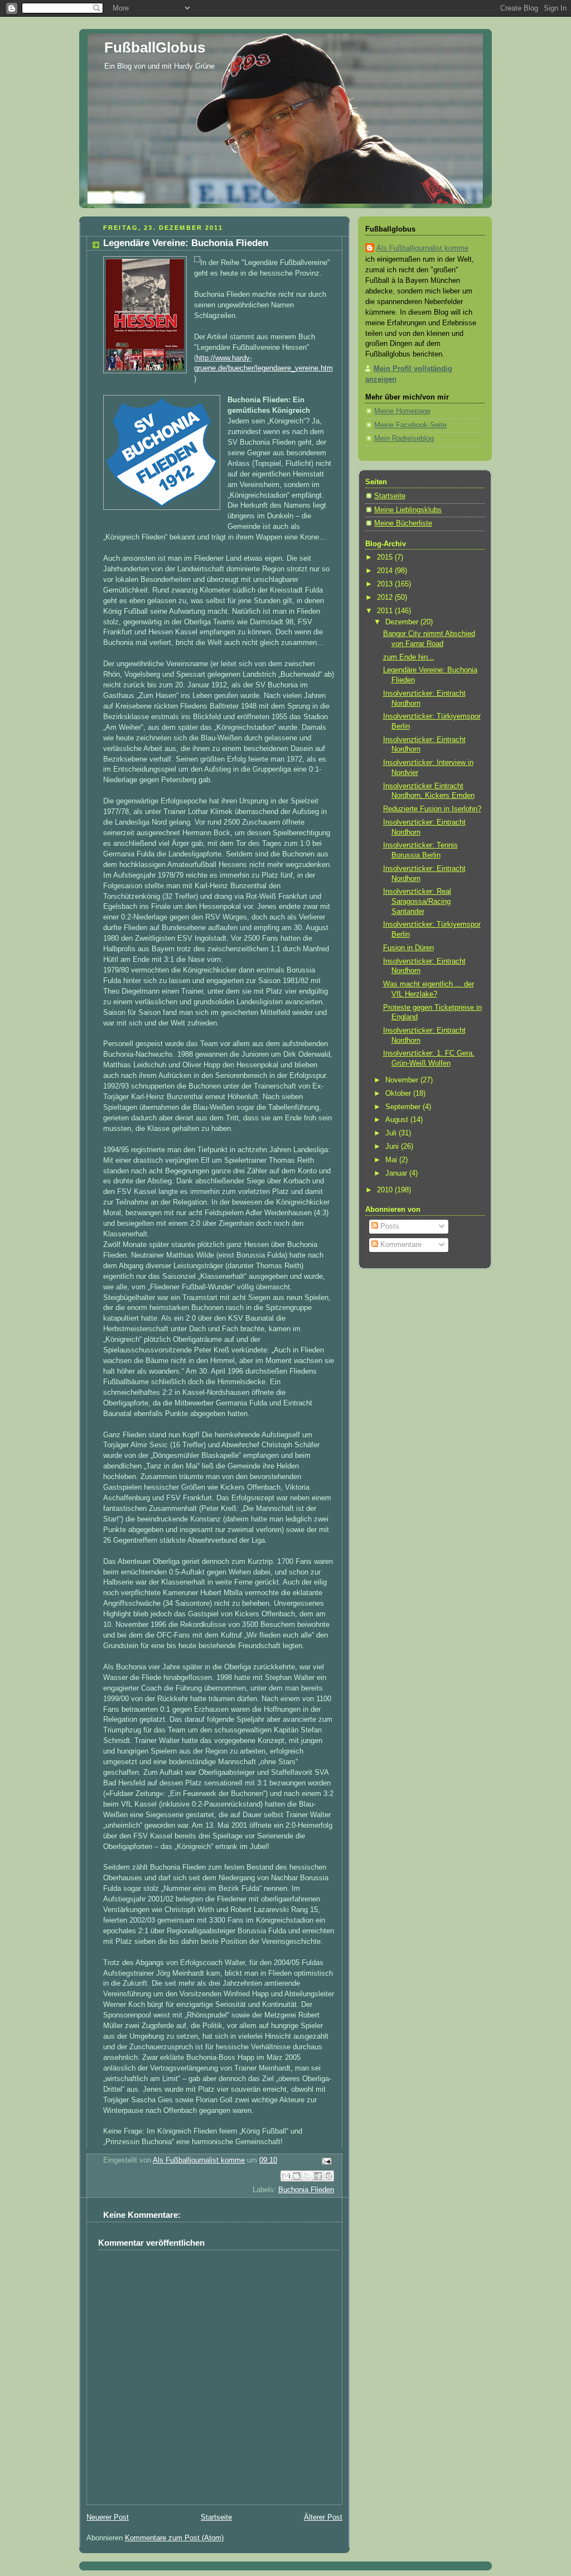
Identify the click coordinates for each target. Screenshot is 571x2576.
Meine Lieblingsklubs (408, 510)
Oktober (399, 1094)
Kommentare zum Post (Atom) (174, 2538)
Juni (393, 1147)
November (403, 1080)
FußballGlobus (155, 47)
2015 (386, 557)
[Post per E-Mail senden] (325, 2161)
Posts (389, 1226)
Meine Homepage (402, 411)
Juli (392, 1133)
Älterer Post (323, 2517)
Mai (392, 1160)
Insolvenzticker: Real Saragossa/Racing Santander (417, 901)
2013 (386, 584)
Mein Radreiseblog (404, 439)
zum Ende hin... (409, 657)
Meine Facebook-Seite (410, 425)
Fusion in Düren (408, 948)
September (404, 1107)
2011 (386, 611)
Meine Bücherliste (403, 523)
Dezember (403, 622)
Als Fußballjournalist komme (422, 248)
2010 (386, 1190)
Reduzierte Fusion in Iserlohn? (432, 809)
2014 (386, 571)
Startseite (216, 2517)
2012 (386, 598)
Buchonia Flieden (306, 2190)
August (398, 1120)
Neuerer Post (108, 2517)
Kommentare (400, 1245)
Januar (397, 1173)
